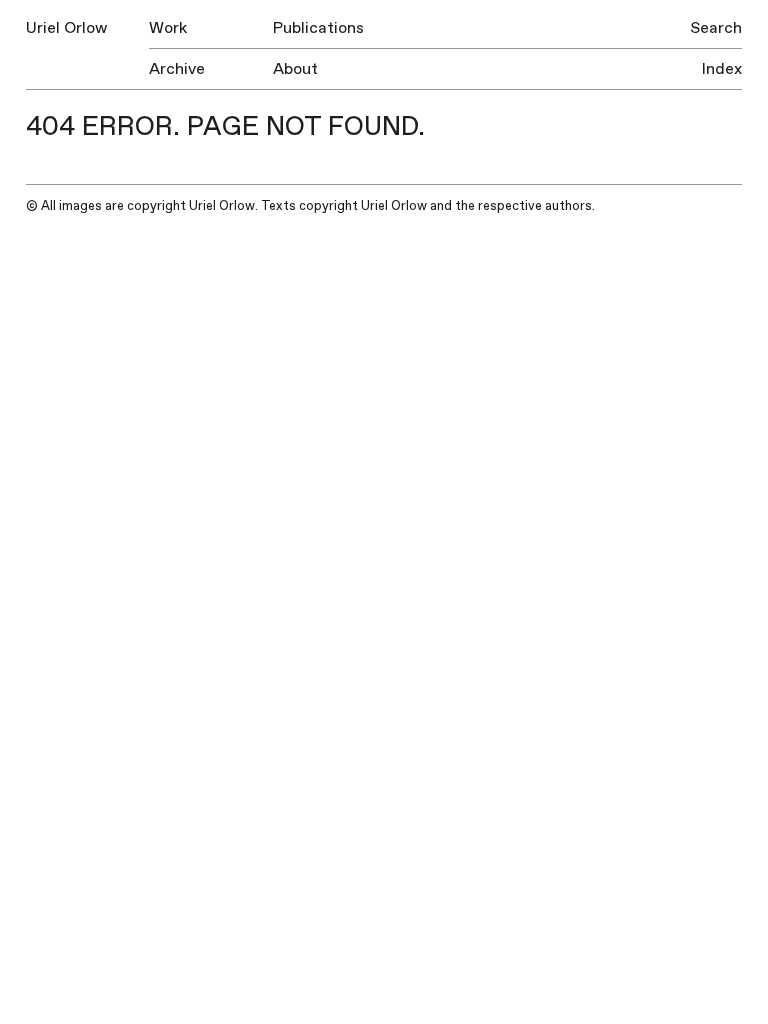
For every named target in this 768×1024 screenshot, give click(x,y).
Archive (177, 69)
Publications (318, 28)
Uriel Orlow (66, 28)
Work (168, 28)
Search (716, 28)
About (295, 69)
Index (722, 69)
